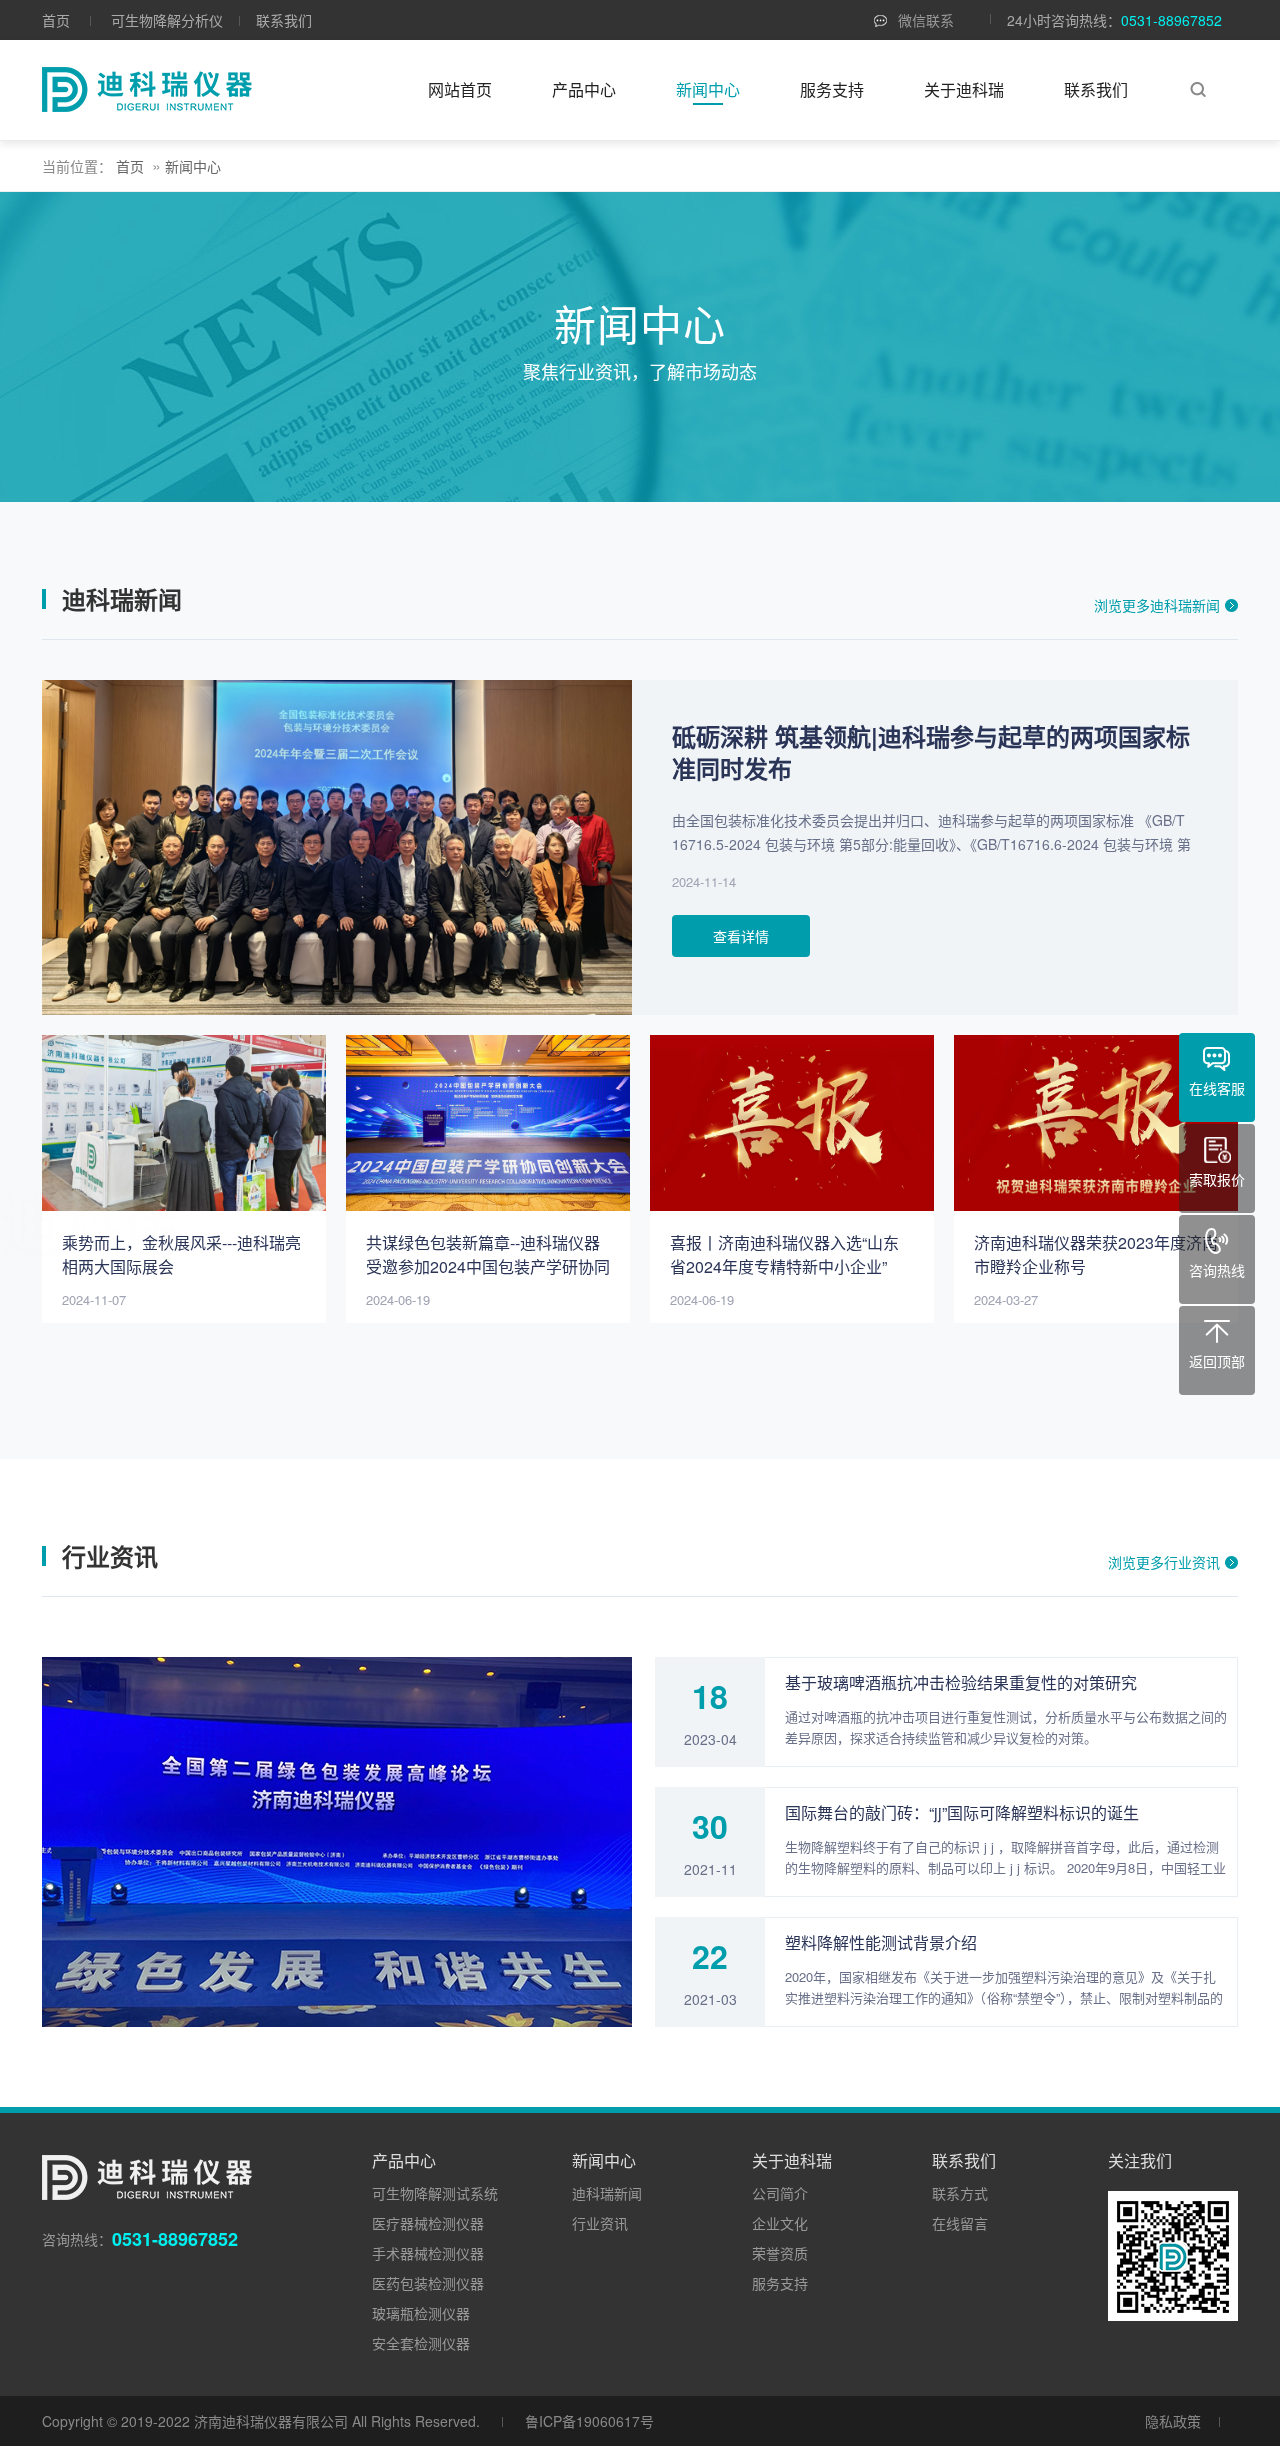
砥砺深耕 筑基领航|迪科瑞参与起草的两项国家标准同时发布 (931, 752)
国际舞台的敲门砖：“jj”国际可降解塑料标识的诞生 (962, 1813)
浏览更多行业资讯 (1164, 1562)
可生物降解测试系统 (435, 2193)
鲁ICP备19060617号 (589, 2421)
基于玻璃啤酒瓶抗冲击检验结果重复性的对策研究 (961, 1683)
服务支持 (832, 89)
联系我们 (284, 20)
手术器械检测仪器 (428, 2253)
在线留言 (960, 2223)
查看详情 (741, 936)
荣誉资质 (780, 2253)
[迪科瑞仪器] (147, 89)
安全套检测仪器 (421, 2343)
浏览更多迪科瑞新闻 (1157, 605)
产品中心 (584, 89)
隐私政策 (1173, 2421)
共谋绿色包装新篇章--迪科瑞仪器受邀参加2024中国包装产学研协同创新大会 (488, 1266)
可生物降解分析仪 (167, 20)
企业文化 (780, 2223)
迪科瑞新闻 (607, 2193)
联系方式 (960, 2193)
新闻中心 (708, 89)
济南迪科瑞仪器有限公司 (271, 2421)
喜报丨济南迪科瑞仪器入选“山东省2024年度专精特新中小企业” (784, 1254)
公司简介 (780, 2193)
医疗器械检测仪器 (428, 2223)
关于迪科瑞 (964, 89)
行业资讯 (600, 2223)
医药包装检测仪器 (428, 2283)
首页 (56, 20)
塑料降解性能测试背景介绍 (881, 1943)
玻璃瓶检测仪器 (421, 2313)
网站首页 (460, 89)
